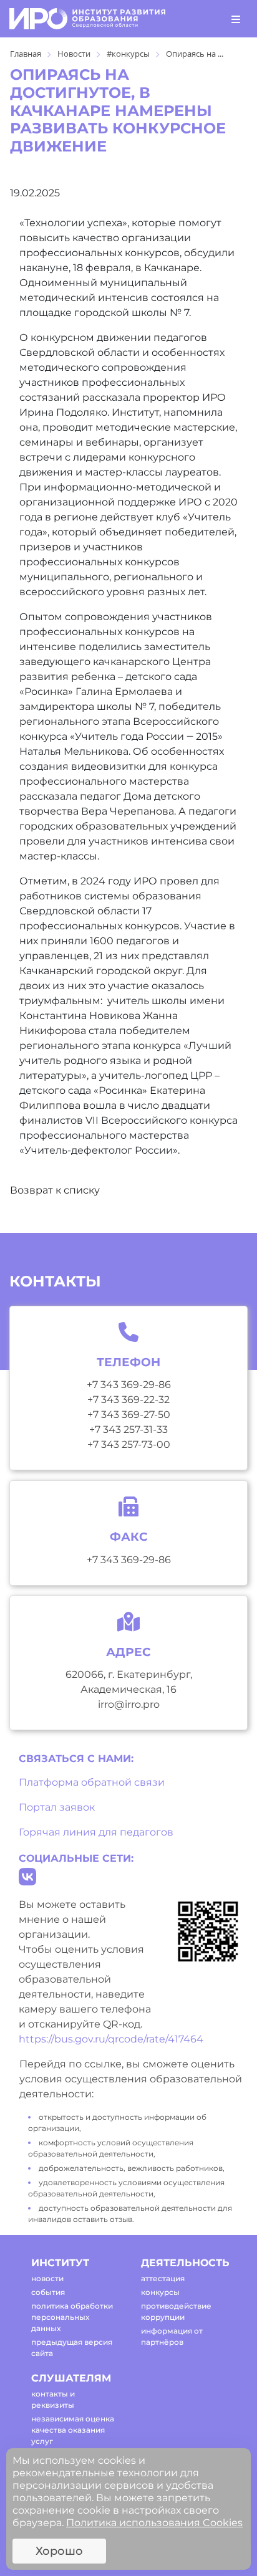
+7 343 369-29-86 (129, 1385)
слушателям (71, 2378)
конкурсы (160, 2292)
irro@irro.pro (129, 1704)
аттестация (163, 2278)
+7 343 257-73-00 (129, 1444)
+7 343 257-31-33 (128, 1429)
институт (60, 2263)
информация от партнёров (172, 2336)
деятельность (185, 2263)
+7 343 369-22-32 (128, 1400)
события (48, 2292)
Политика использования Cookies (154, 2523)
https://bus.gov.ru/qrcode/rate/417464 (111, 2039)
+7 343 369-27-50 (129, 1415)
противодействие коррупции (176, 2311)
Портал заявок (57, 1807)
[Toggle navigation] (236, 19)
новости (47, 2278)
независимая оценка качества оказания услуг (73, 2430)
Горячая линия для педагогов (96, 1832)
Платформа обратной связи (92, 1782)
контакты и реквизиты (53, 2399)
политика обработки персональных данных (72, 2317)
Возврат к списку (55, 1190)
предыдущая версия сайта (72, 2348)
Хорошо (59, 2551)
